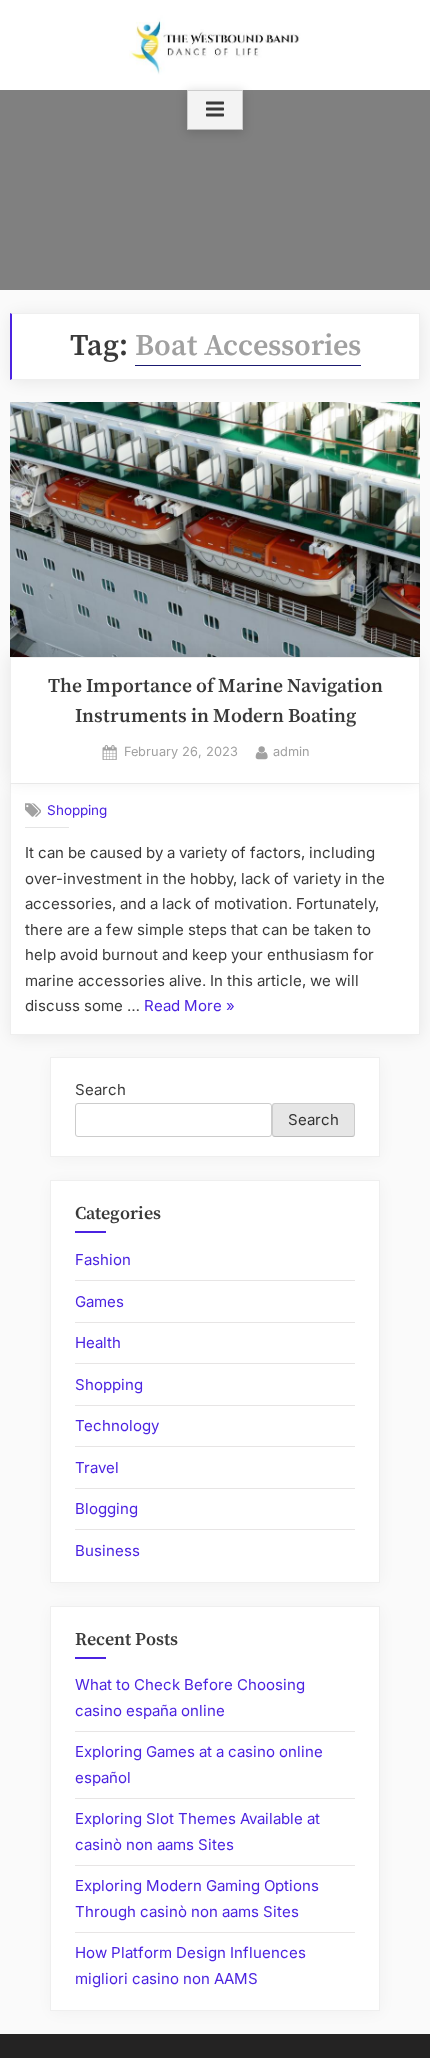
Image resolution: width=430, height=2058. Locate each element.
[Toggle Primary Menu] (215, 110)
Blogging (106, 1508)
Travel (97, 1467)
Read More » (189, 1007)
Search (100, 1089)
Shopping (77, 810)
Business (107, 1550)
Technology (117, 1425)
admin (291, 751)
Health (98, 1342)
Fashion (103, 1259)
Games (99, 1301)
